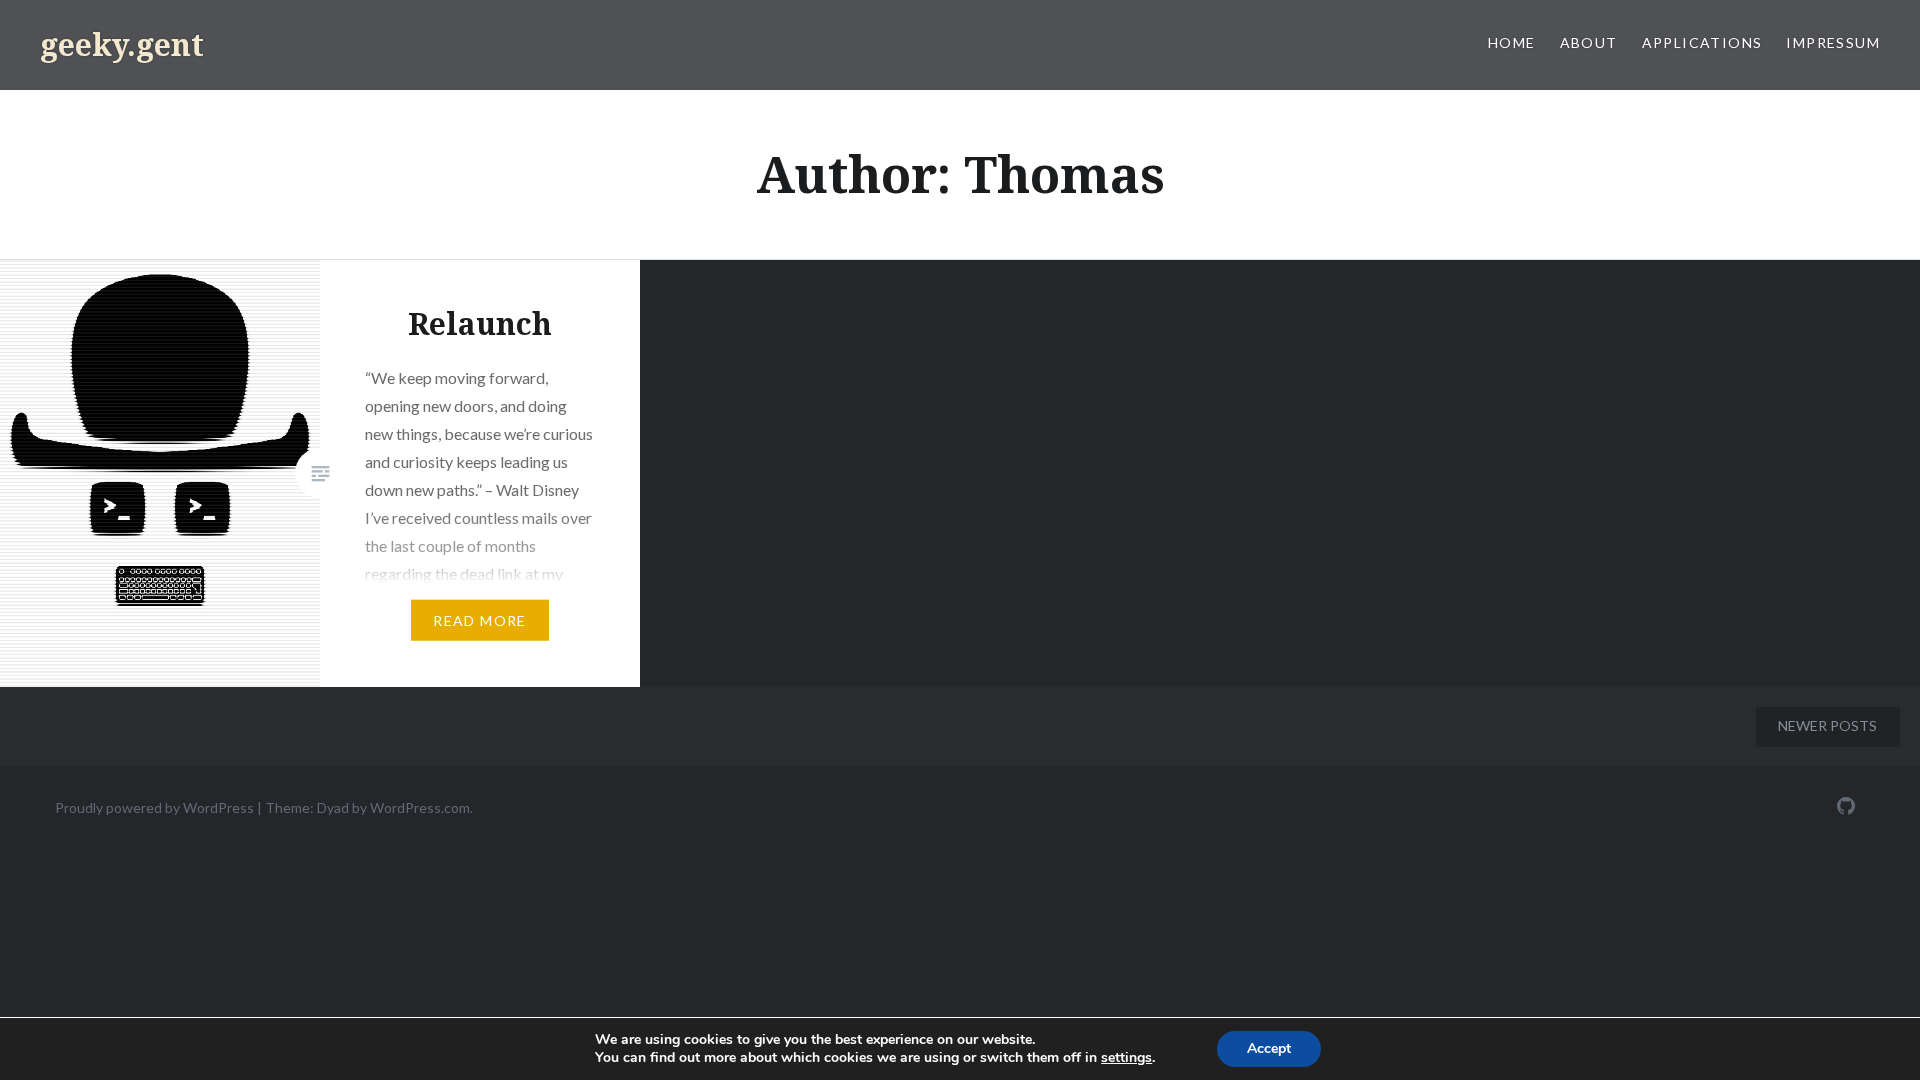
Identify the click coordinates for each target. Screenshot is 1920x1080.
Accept (1269, 1048)
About (1589, 42)
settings (1126, 1058)
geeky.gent (122, 44)
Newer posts (1827, 725)
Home (1512, 42)
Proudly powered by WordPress (154, 807)
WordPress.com (420, 807)
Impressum (1833, 42)
